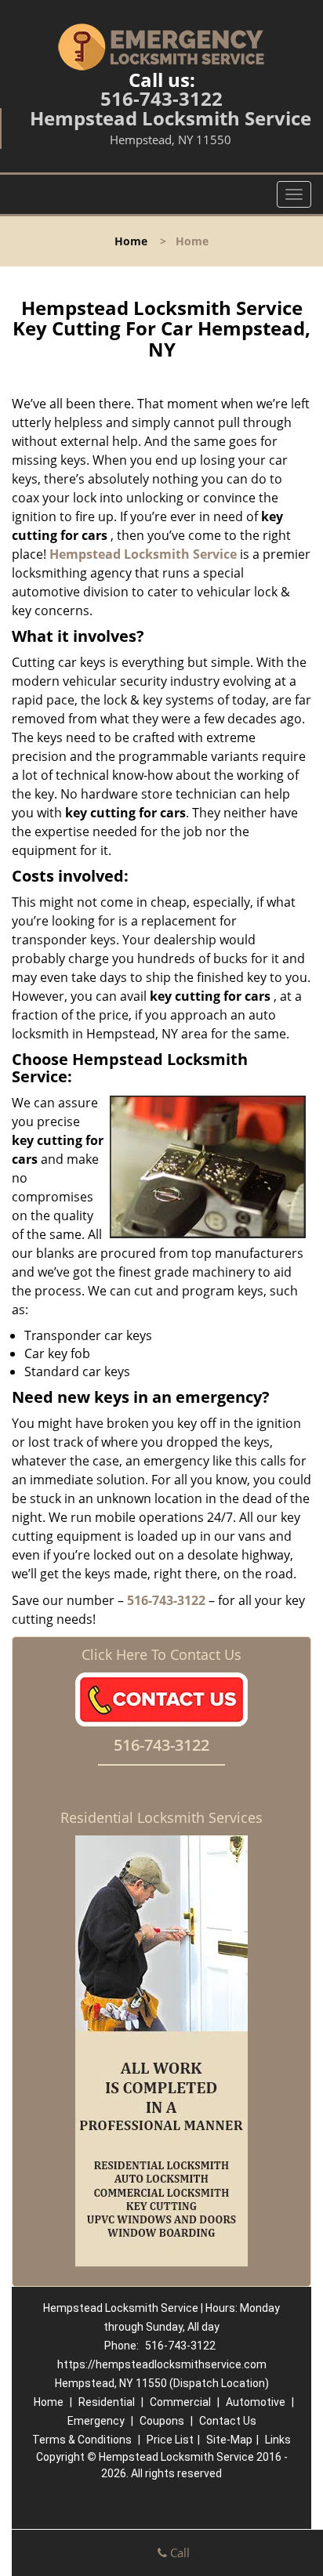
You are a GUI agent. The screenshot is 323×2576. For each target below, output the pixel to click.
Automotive (256, 2402)
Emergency (96, 2421)
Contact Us (228, 2421)
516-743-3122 (161, 98)
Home (131, 241)
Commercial (180, 2402)
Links (278, 2440)
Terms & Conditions (82, 2440)
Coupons (162, 2421)
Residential (107, 2402)
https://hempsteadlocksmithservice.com (162, 2364)
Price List (170, 2440)
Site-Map (229, 2440)
